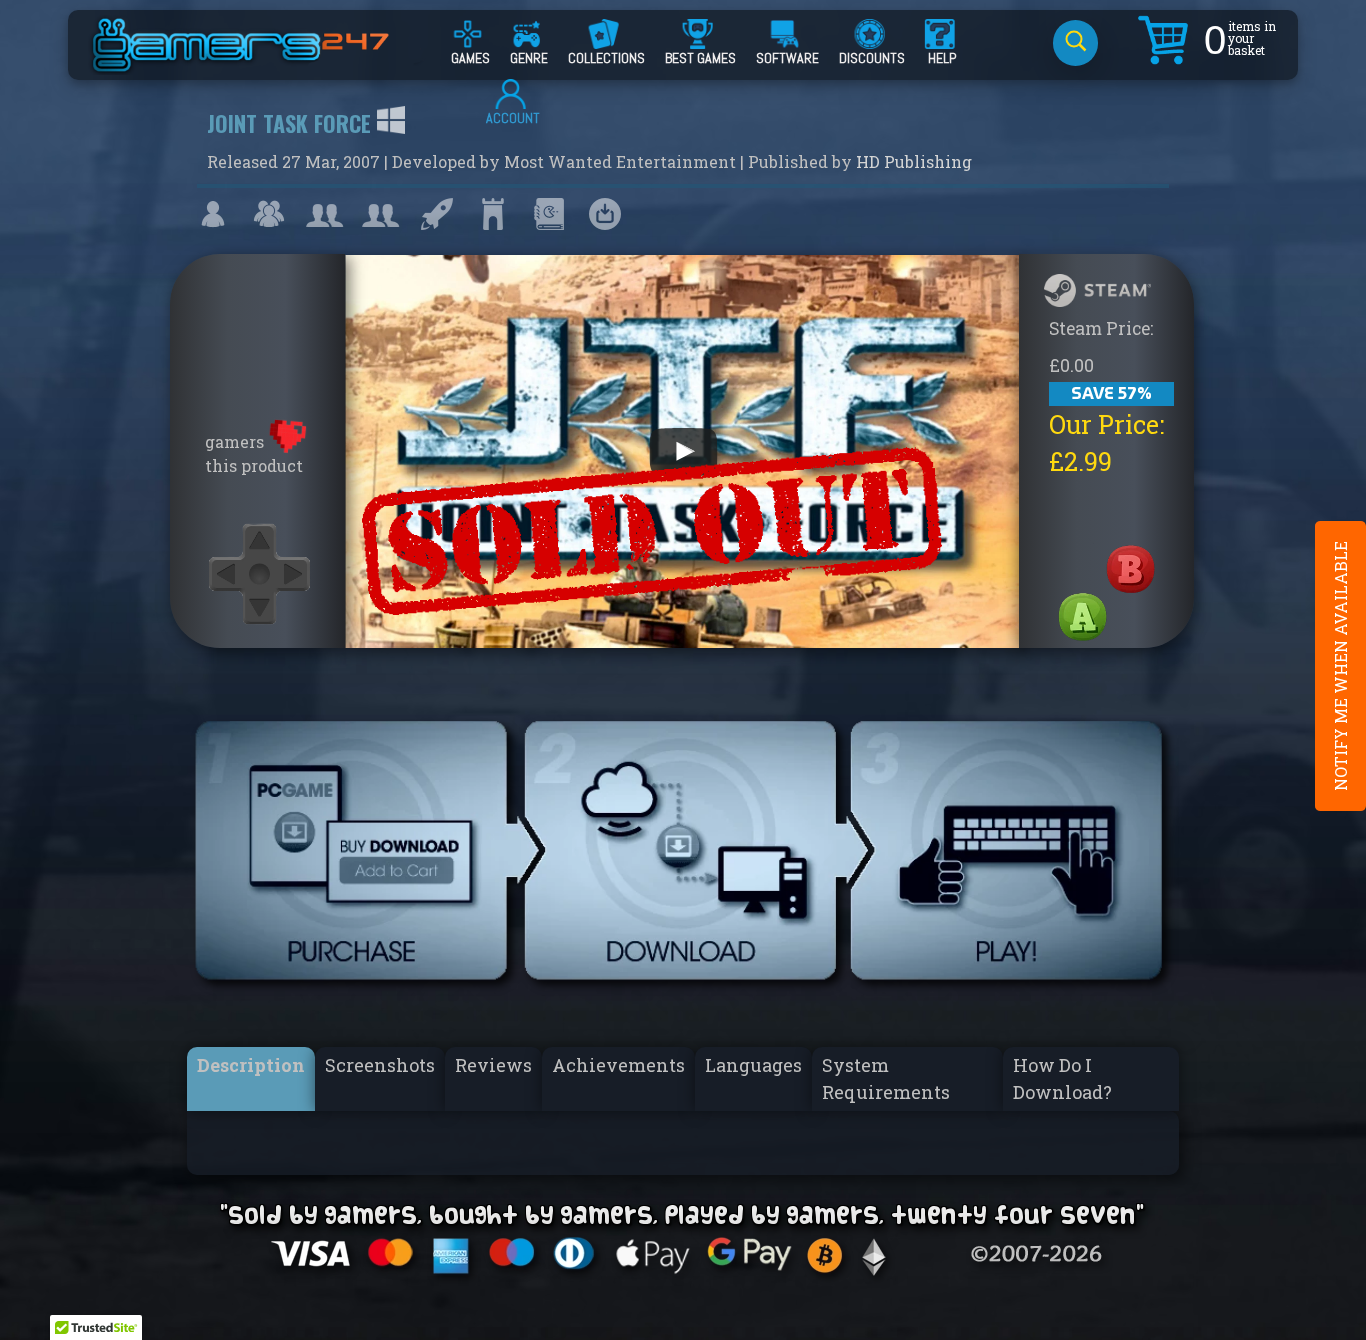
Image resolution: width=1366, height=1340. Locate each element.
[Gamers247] (263, 63)
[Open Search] (1075, 43)
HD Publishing (914, 161)
